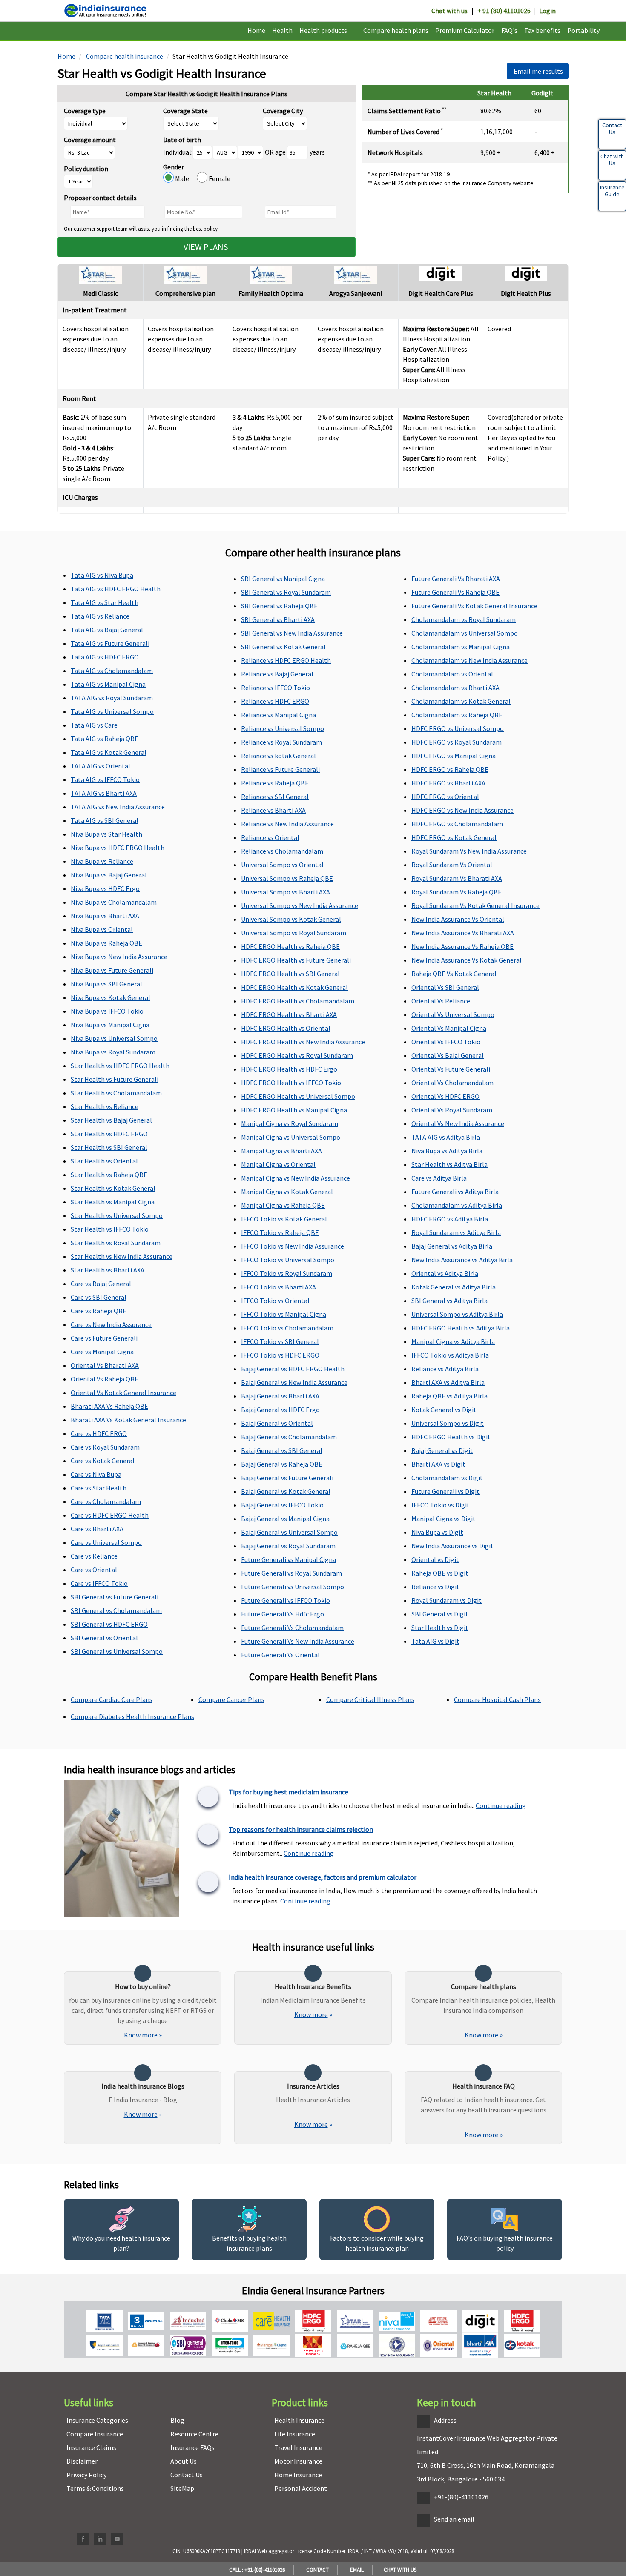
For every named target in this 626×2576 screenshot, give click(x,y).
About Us (184, 2461)
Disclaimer (82, 2461)
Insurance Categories (97, 2420)
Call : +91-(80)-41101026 (256, 2570)
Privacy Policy (86, 2475)
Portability (583, 30)
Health (282, 30)
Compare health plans (396, 30)
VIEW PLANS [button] (207, 247)
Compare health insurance (124, 56)
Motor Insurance (298, 2461)
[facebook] (83, 2539)
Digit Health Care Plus (441, 293)
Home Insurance (298, 2475)
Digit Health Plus (526, 293)
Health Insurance (299, 2420)
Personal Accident (301, 2488)
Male (185, 178)
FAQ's (509, 30)
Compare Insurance (95, 2434)
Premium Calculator (465, 30)
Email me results (538, 71)
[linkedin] (100, 2539)
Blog (177, 2420)
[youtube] (117, 2539)
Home (256, 30)
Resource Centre (194, 2434)
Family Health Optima (271, 293)
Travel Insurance (298, 2447)
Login (547, 11)
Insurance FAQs (192, 2447)
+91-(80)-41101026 (461, 2497)
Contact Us (187, 2475)
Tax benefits (542, 30)
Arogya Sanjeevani (356, 293)
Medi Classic (101, 293)
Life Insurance (295, 2434)
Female (219, 178)
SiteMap (182, 2488)
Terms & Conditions (95, 2488)
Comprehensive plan (185, 293)
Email (356, 2570)
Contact (316, 2570)
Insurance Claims (91, 2447)
